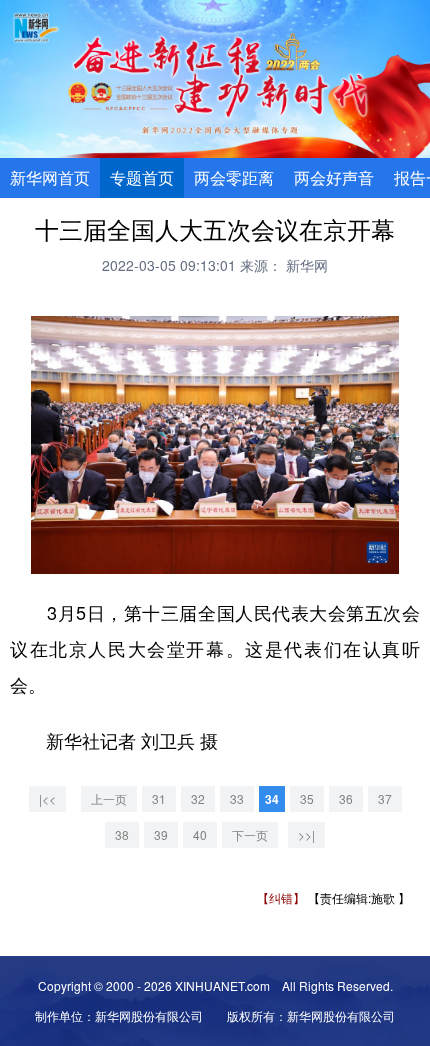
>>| (306, 834)
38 (122, 834)
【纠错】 (281, 897)
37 (385, 798)
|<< (47, 798)
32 (198, 798)
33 (237, 798)
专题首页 (142, 177)
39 (161, 834)
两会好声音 (334, 177)
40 (200, 834)
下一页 (250, 834)
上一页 (109, 798)
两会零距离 (234, 177)
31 (159, 798)
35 (307, 798)
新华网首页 (50, 177)
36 (346, 798)
